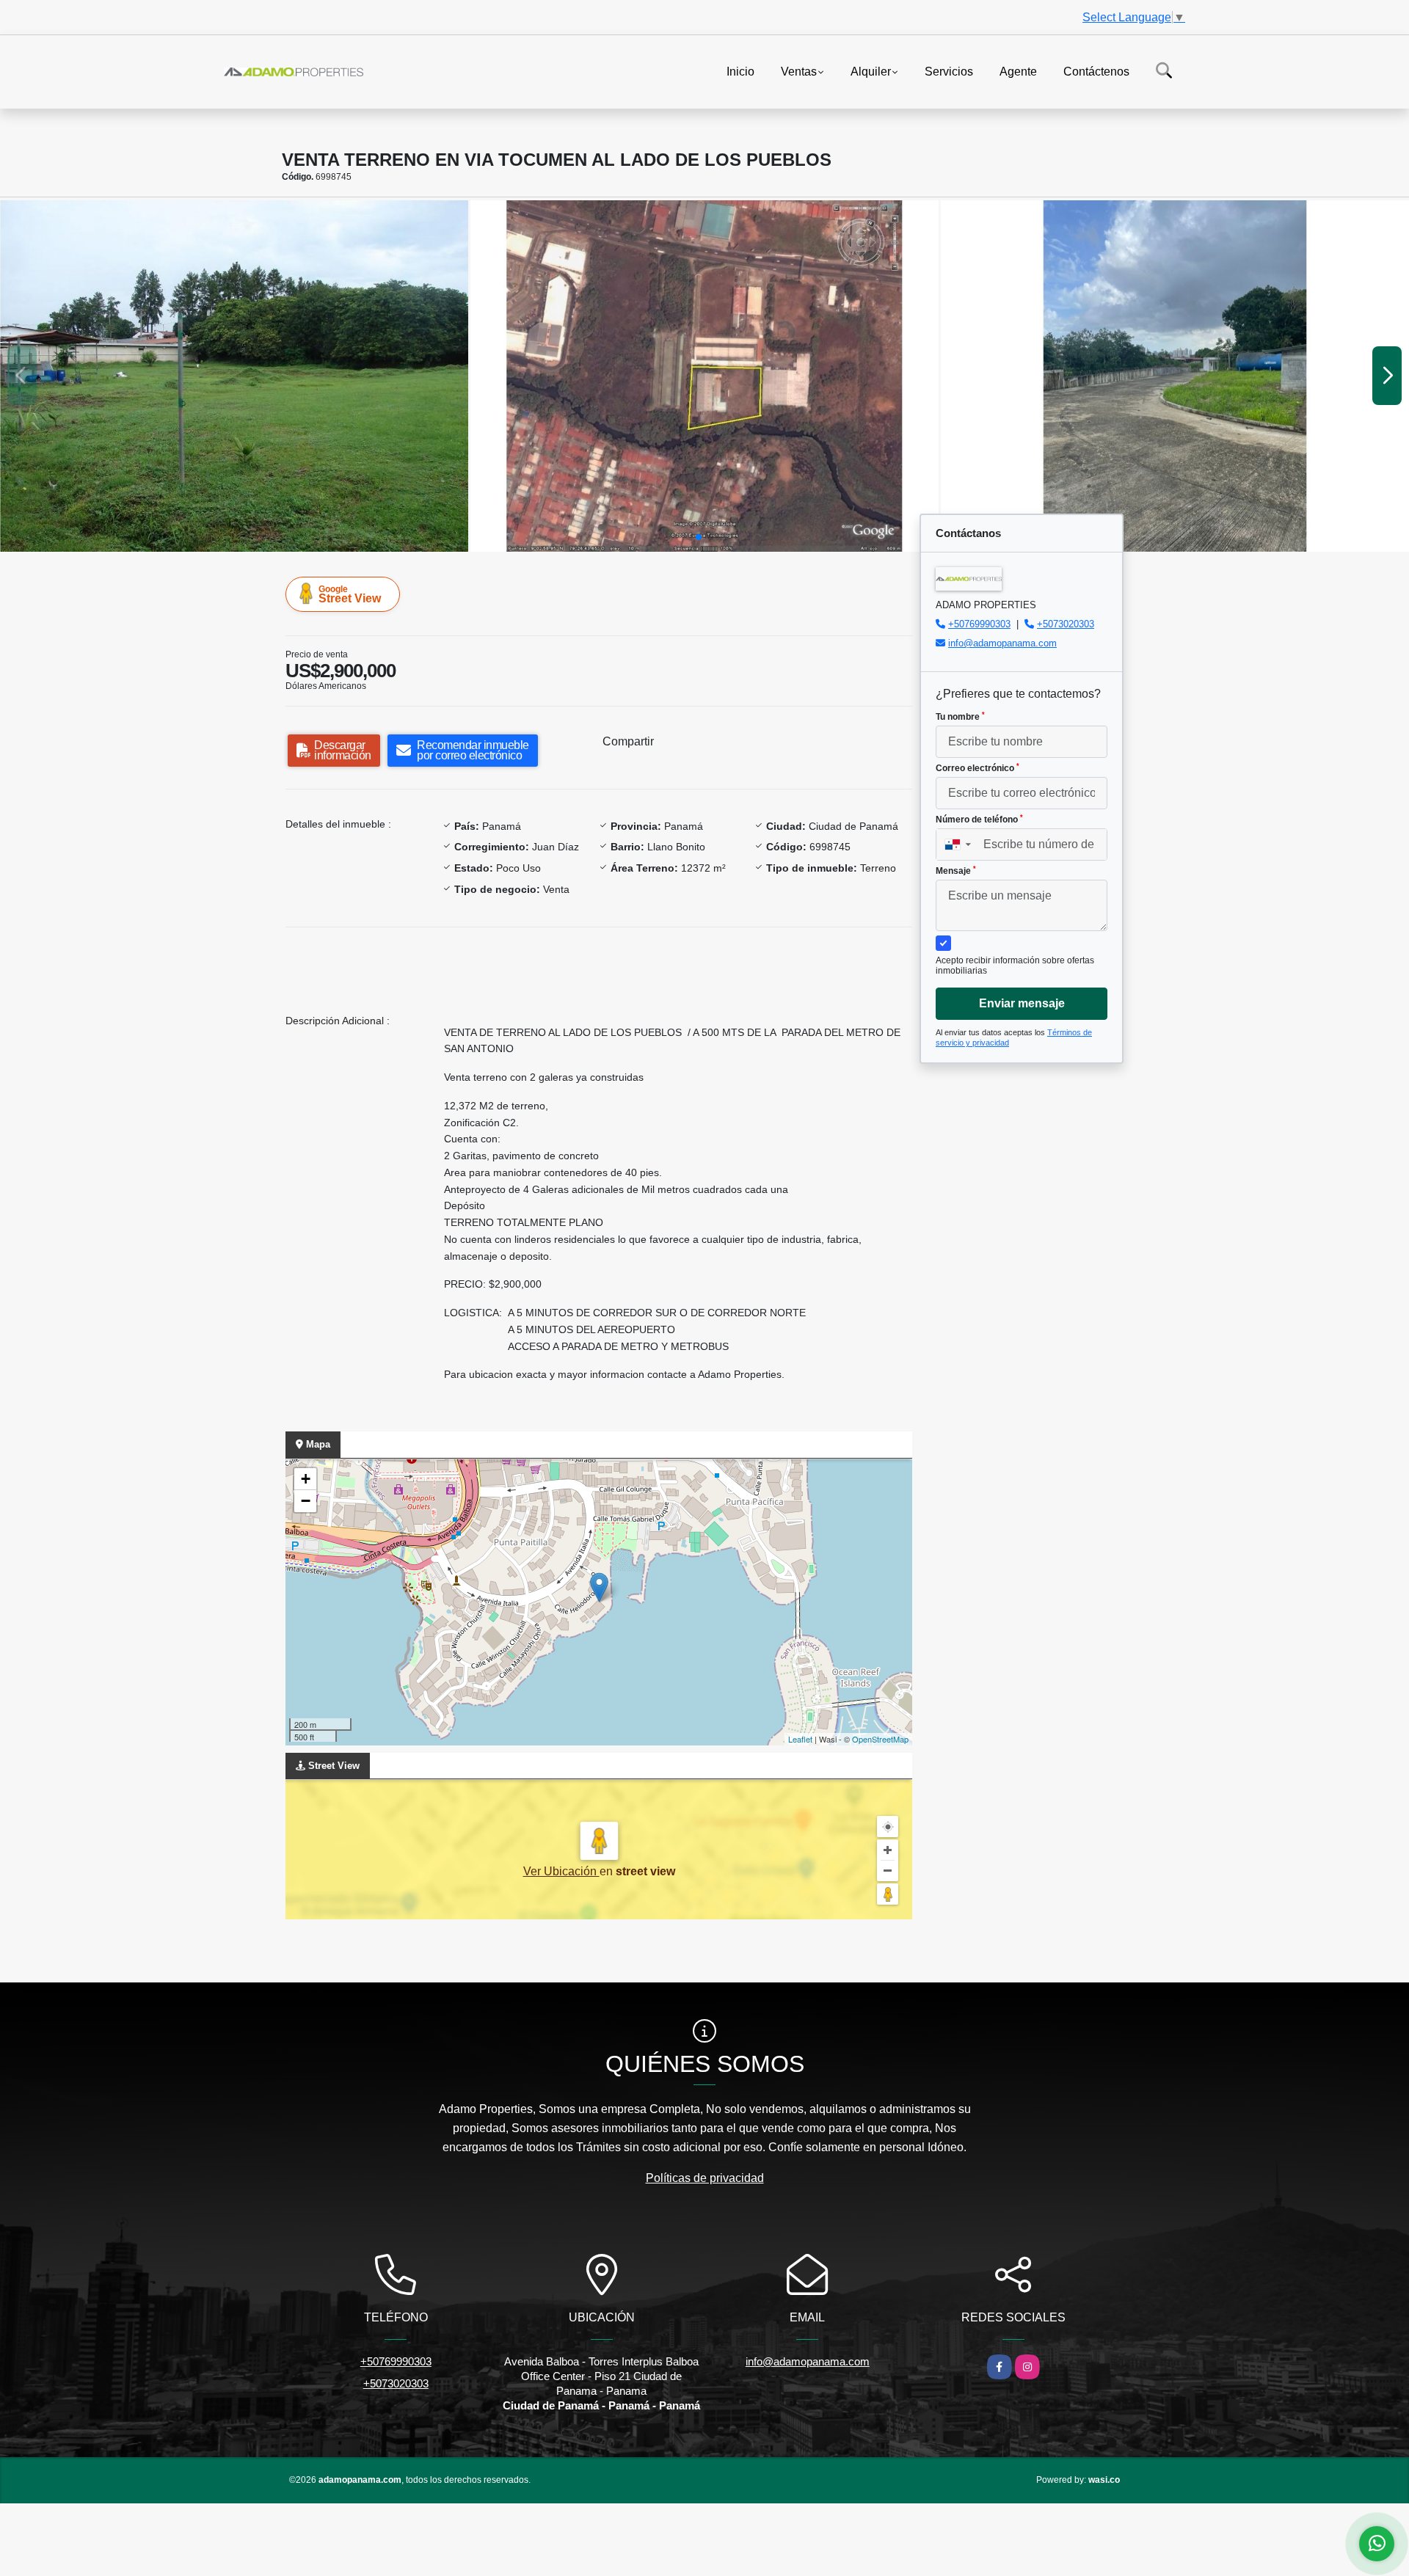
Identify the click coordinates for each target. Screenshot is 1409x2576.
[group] (234, 376)
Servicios (949, 71)
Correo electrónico (977, 768)
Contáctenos (1096, 71)
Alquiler (871, 71)
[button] (699, 537)
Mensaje (956, 871)
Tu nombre (960, 717)
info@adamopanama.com (1002, 643)
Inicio (740, 71)
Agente (1018, 71)
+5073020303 (1066, 624)
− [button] (306, 1501)
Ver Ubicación (561, 1871)
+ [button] (306, 1479)
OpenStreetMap (880, 1739)
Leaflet (800, 1739)
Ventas (799, 71)
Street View (350, 594)
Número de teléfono (979, 820)
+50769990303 (979, 624)
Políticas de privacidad (705, 2178)
